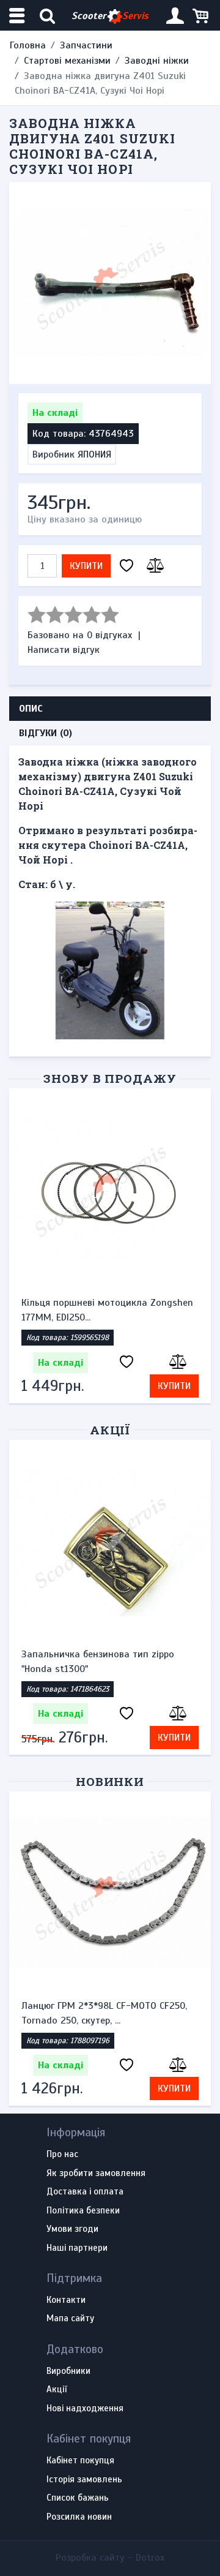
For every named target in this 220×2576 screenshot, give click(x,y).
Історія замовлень (84, 2480)
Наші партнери (77, 2248)
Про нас (62, 2155)
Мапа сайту (70, 2319)
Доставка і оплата (85, 2192)
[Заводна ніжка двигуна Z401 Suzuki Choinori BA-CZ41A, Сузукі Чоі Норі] (110, 283)
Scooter (110, 16)
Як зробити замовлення (96, 2174)
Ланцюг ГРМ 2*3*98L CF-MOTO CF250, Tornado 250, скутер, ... (104, 2013)
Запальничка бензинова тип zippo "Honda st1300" (98, 1662)
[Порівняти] (153, 566)
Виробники (68, 2371)
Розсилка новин (79, 2517)
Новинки (110, 1781)
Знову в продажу (110, 1078)
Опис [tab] (31, 709)
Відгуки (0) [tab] (46, 733)
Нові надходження (85, 2409)
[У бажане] (127, 566)
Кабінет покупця (80, 2461)
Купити (86, 566)
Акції (110, 1430)
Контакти (66, 2300)
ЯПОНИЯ (94, 454)
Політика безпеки (83, 2211)
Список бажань (78, 2498)
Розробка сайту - (110, 2558)
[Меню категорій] (18, 16)
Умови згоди (72, 2229)
